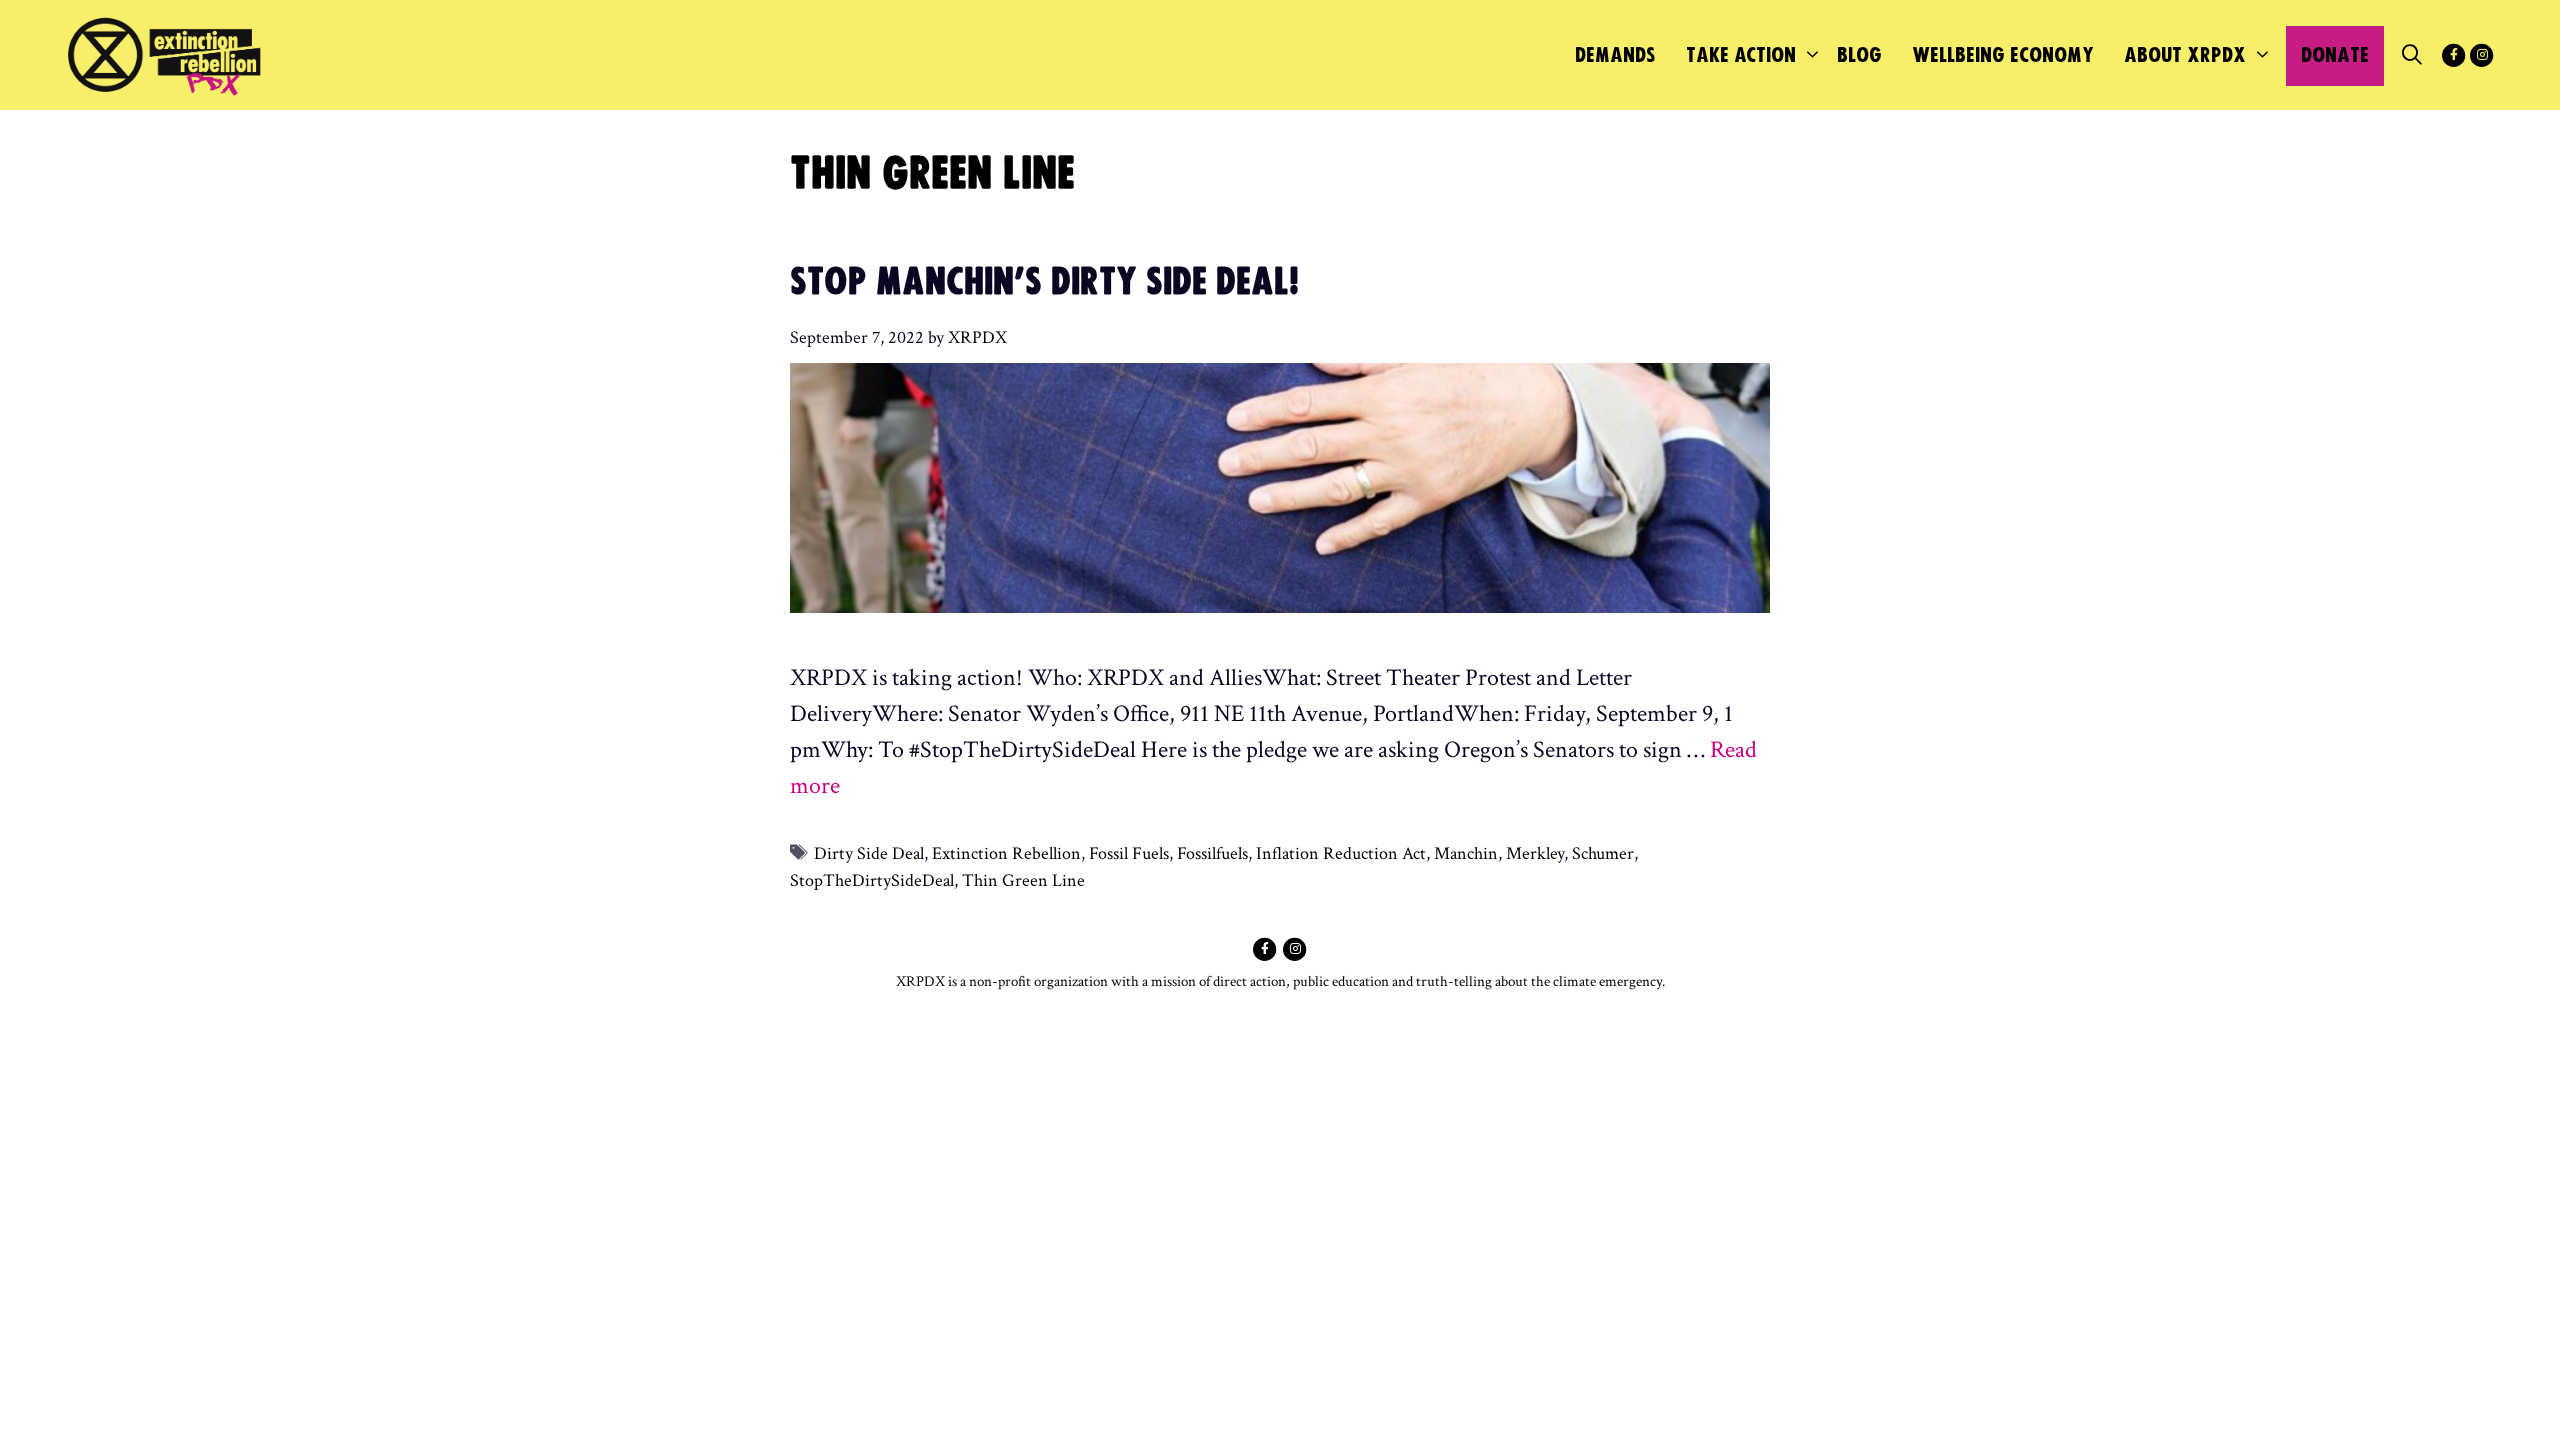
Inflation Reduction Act (1341, 853)
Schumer (1603, 853)
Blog (1859, 55)
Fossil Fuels (1129, 853)
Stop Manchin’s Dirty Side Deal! (1044, 283)
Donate (2335, 55)
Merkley (1535, 853)
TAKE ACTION (1741, 55)
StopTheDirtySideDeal (872, 880)
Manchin (1466, 853)
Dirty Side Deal (869, 853)
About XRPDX (2185, 55)
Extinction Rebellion (1006, 853)
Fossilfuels (1212, 853)
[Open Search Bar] (2412, 56)
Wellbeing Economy (2003, 55)
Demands (1615, 55)
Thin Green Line (1023, 880)
